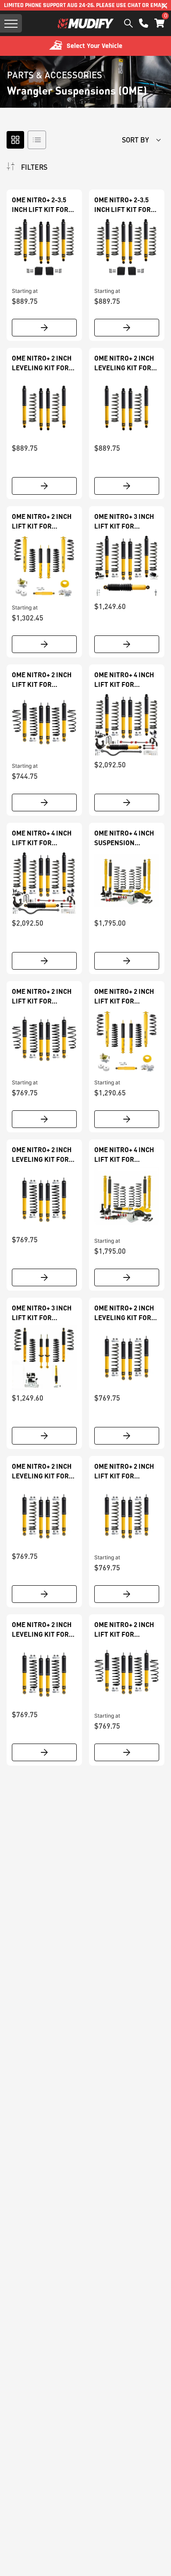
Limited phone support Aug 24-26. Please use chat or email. (85, 5)
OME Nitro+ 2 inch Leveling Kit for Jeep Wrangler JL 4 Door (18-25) (43, 363)
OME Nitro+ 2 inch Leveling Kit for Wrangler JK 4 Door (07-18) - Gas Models (42, 1155)
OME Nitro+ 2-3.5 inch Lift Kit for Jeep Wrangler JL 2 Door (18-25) (125, 205)
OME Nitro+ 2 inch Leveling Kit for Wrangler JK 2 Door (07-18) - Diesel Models (42, 1471)
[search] (128, 23)
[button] (159, 23)
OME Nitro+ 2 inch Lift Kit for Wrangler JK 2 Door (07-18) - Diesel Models (124, 1630)
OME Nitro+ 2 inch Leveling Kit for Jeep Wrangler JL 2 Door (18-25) (125, 363)
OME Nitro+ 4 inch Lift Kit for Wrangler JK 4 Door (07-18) (124, 680)
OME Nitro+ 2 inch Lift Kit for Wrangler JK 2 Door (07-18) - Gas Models (42, 680)
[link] (44, 250)
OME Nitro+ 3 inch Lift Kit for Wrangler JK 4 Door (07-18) (124, 522)
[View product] (44, 328)
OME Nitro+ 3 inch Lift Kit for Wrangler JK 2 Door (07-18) (42, 1313)
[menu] (11, 23)
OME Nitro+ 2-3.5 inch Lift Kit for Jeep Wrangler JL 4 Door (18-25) (43, 205)
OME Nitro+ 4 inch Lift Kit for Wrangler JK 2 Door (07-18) (124, 1155)
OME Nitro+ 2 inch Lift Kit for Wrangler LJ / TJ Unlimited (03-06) (124, 996)
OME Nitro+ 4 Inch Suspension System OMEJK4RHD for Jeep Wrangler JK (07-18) (126, 838)
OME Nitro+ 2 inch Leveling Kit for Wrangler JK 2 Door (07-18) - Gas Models (124, 1313)
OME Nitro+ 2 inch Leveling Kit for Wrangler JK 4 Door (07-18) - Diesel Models (42, 1630)
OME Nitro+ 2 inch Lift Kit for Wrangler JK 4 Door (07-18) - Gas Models (42, 996)
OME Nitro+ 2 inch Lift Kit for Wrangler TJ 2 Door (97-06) (42, 522)
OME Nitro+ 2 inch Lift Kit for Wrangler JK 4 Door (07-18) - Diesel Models (124, 1471)
